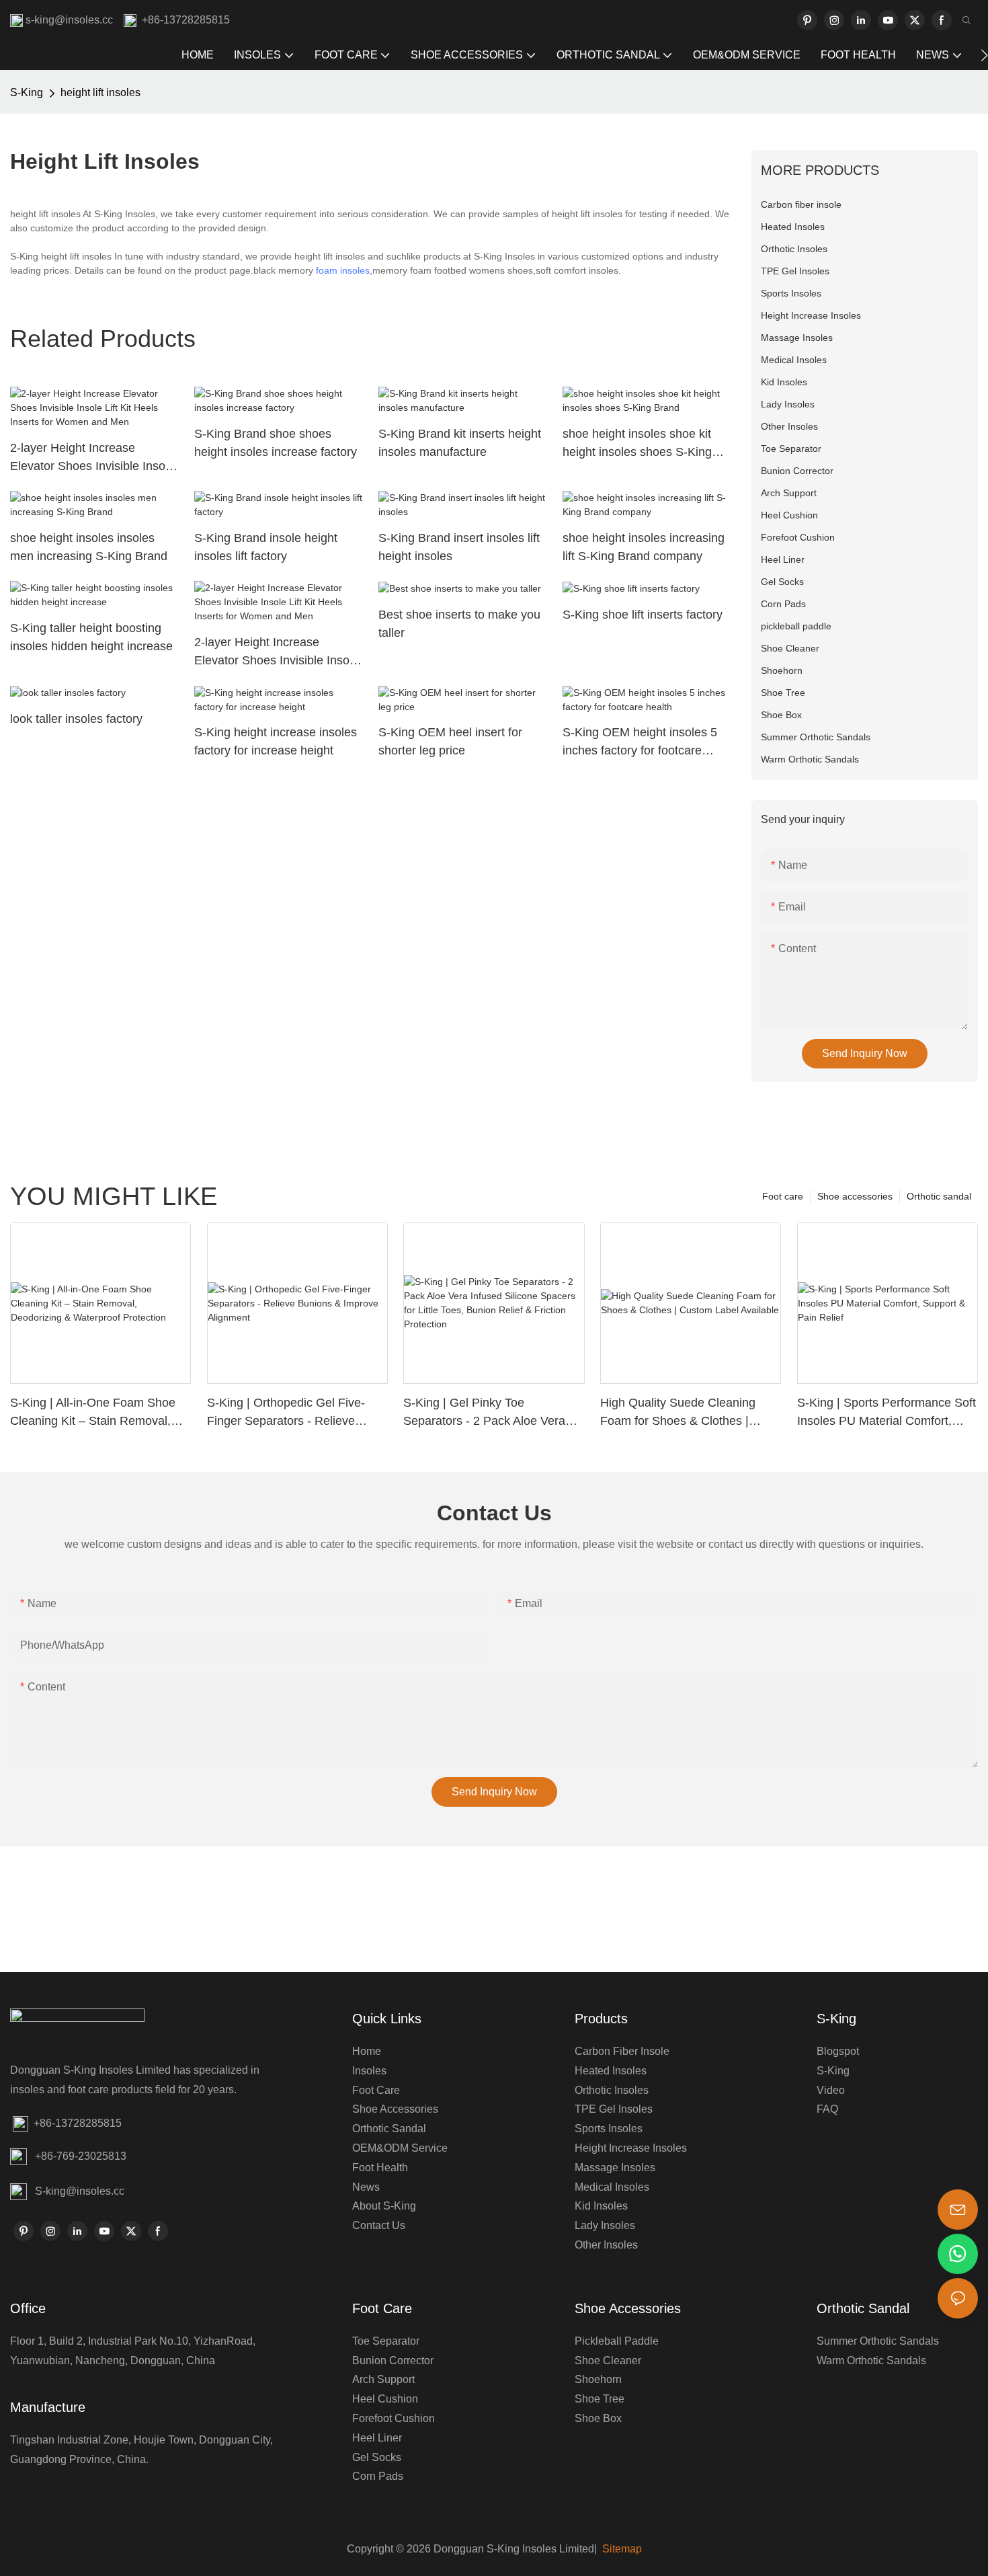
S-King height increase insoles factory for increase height (276, 741)
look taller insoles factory (76, 719)
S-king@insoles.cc (80, 2191)
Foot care (783, 1196)
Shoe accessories (855, 1196)
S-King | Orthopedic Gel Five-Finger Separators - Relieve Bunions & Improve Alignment (286, 1413)
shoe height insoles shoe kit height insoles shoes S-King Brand (637, 444)
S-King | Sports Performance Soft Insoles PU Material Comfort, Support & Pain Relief (887, 1413)
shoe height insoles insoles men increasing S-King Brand (89, 547)
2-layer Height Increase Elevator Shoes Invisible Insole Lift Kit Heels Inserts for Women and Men (92, 458)
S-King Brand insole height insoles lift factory (266, 547)
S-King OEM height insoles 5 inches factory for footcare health (640, 743)
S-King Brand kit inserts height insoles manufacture (460, 443)
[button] (984, 55)
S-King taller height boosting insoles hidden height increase (91, 637)
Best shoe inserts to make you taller (459, 624)
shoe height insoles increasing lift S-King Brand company (644, 547)
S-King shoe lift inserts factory (643, 615)
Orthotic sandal (939, 1196)
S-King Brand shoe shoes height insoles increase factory (276, 443)
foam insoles (343, 270)
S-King (27, 92)
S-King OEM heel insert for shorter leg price (450, 741)
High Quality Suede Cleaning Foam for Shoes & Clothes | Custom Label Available (678, 1413)
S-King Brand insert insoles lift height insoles (459, 547)
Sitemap (621, 2549)
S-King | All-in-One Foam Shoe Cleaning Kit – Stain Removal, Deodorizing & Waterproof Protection (93, 1413)
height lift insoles (100, 92)
